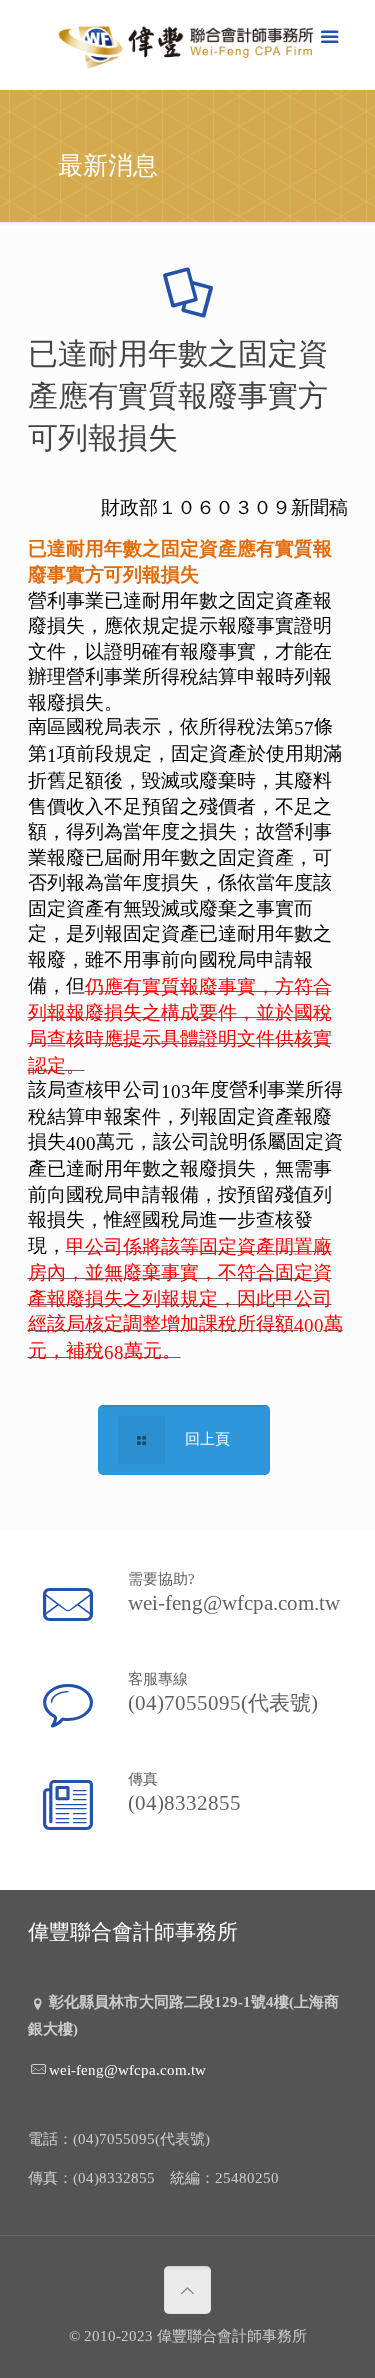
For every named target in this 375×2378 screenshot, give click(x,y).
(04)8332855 (184, 1802)
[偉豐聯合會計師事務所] (188, 50)
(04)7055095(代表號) (223, 1702)
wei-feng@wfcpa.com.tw (234, 1602)
